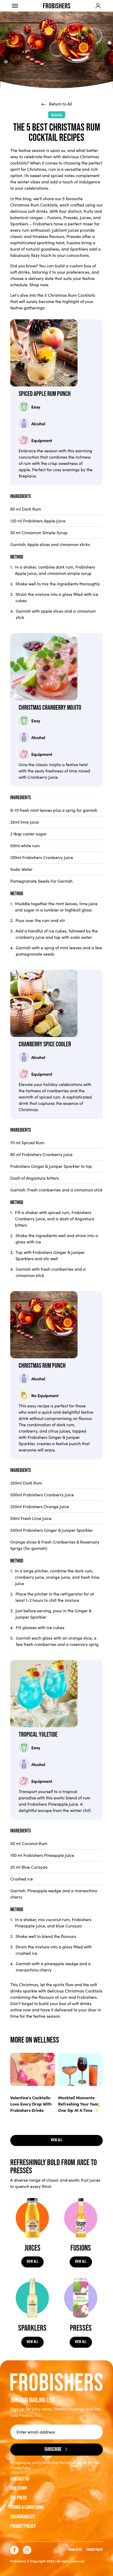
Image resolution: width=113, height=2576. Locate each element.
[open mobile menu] (15, 6)
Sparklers (19, 224)
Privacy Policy (23, 2526)
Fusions (54, 217)
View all (57, 2140)
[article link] (33, 2069)
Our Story (19, 2488)
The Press (18, 2498)
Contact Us (20, 2479)
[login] (98, 6)
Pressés (71, 217)
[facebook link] (14, 2550)
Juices (85, 217)
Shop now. (39, 285)
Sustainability (23, 2517)
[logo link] (57, 6)
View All (32, 2262)
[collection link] (32, 2218)
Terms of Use (75, 2550)
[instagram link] (27, 2550)
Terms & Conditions (27, 2507)
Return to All (60, 104)
